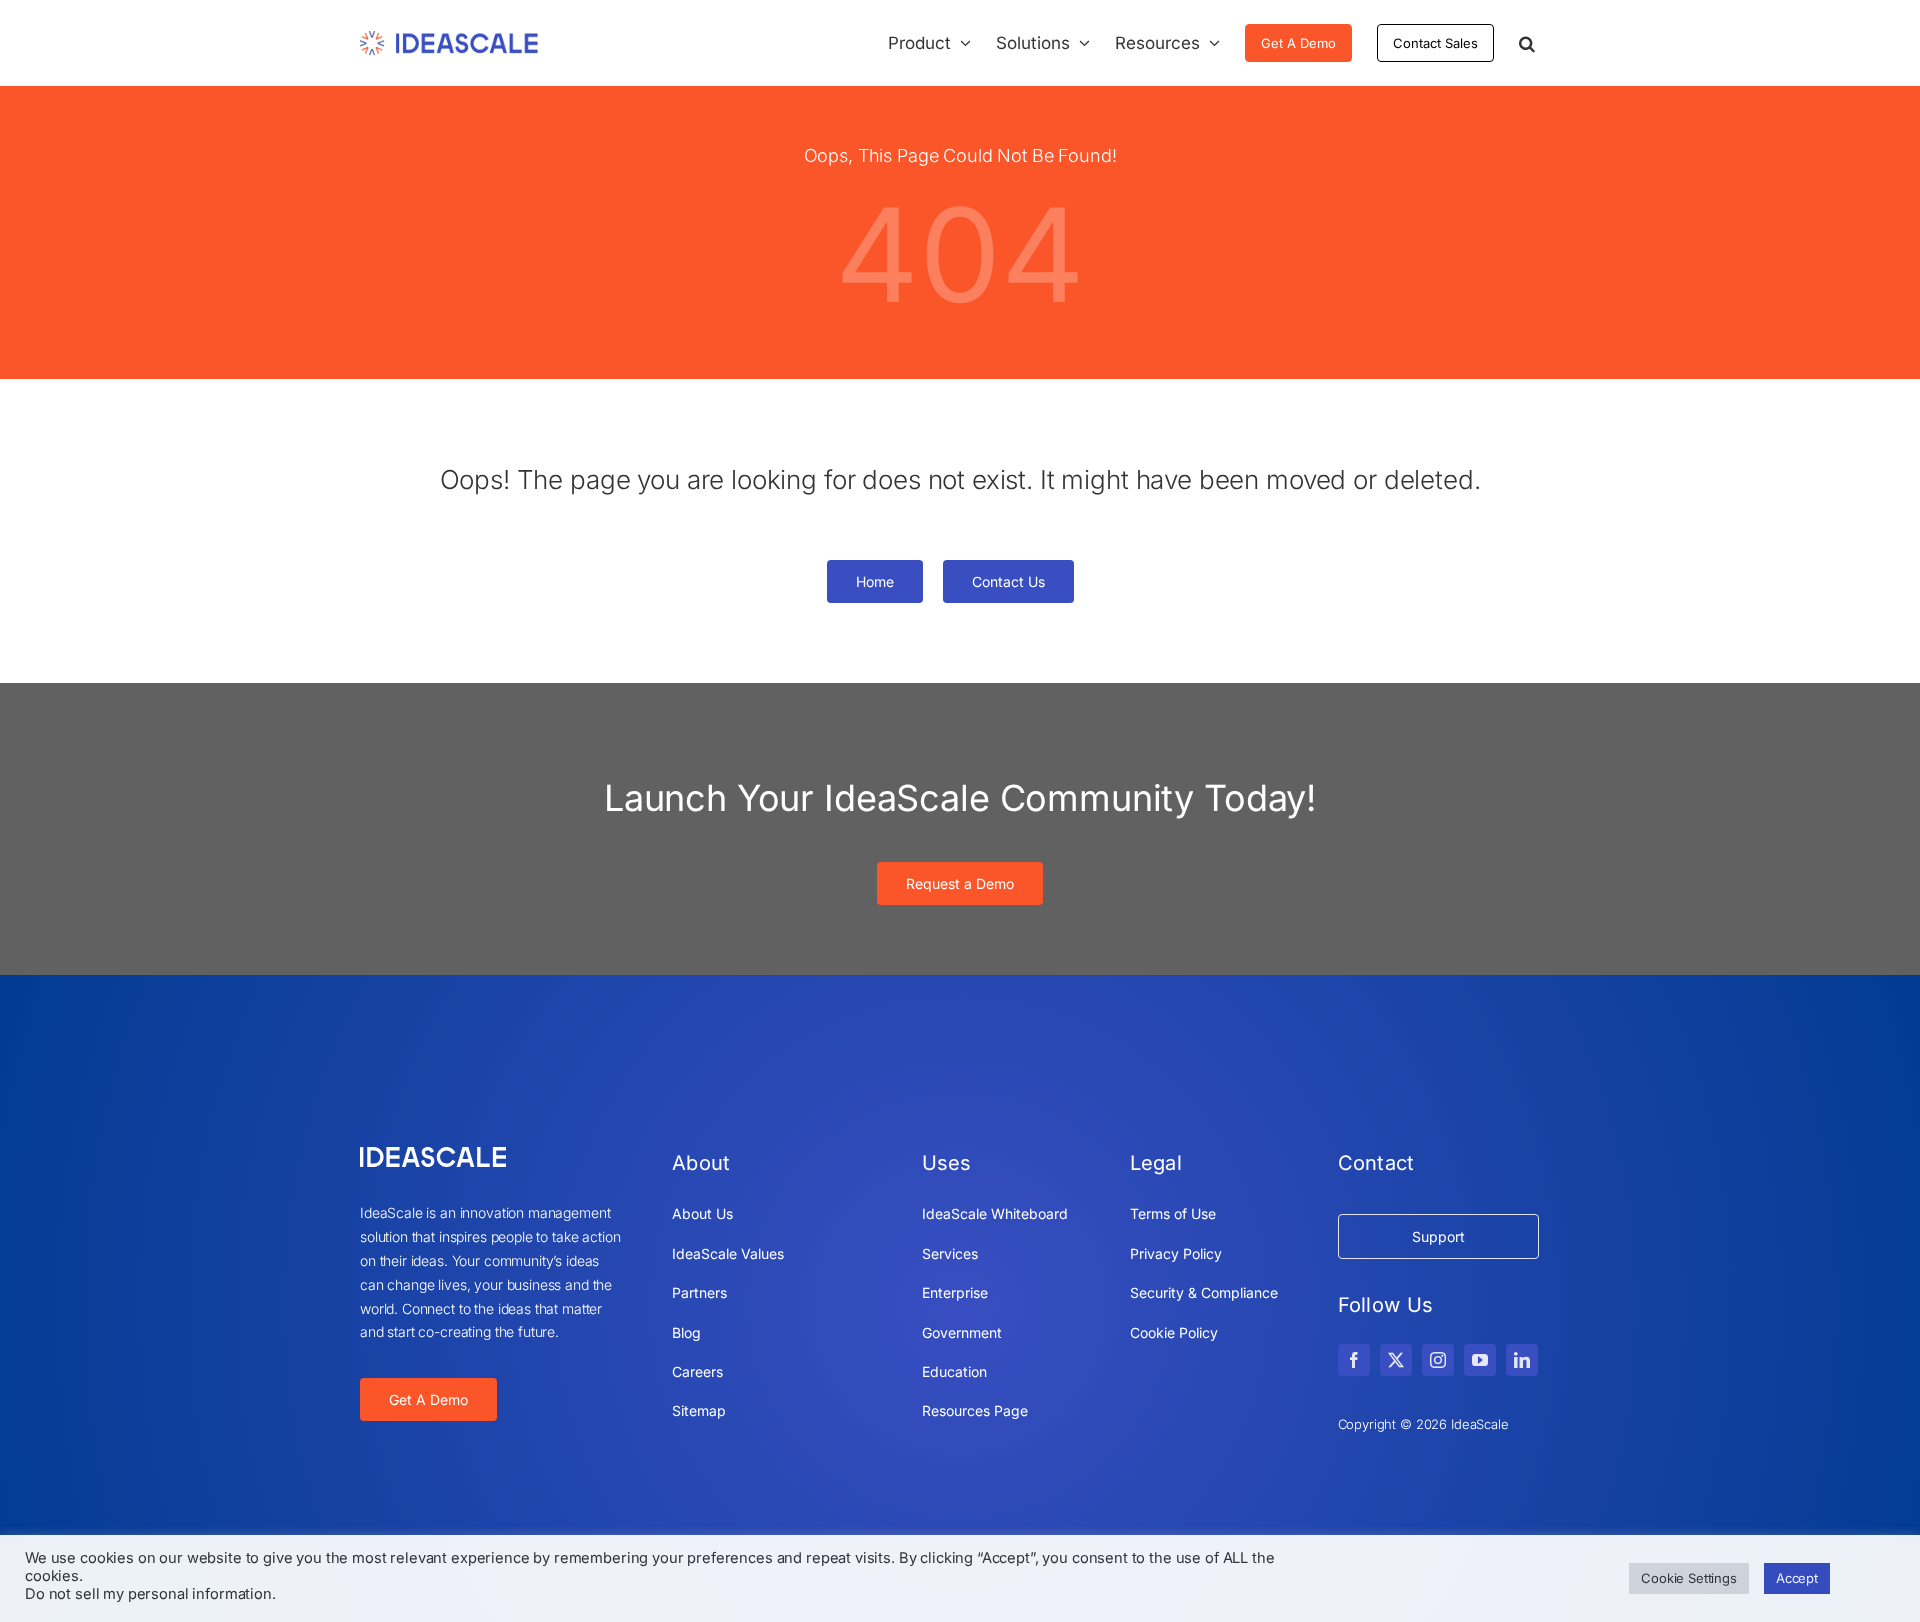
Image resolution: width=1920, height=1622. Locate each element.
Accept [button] (1797, 1578)
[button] (1527, 43)
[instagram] (1438, 1360)
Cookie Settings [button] (1689, 1578)
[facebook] (1354, 1360)
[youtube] (1480, 1360)
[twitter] (1396, 1360)
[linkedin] (1522, 1360)
